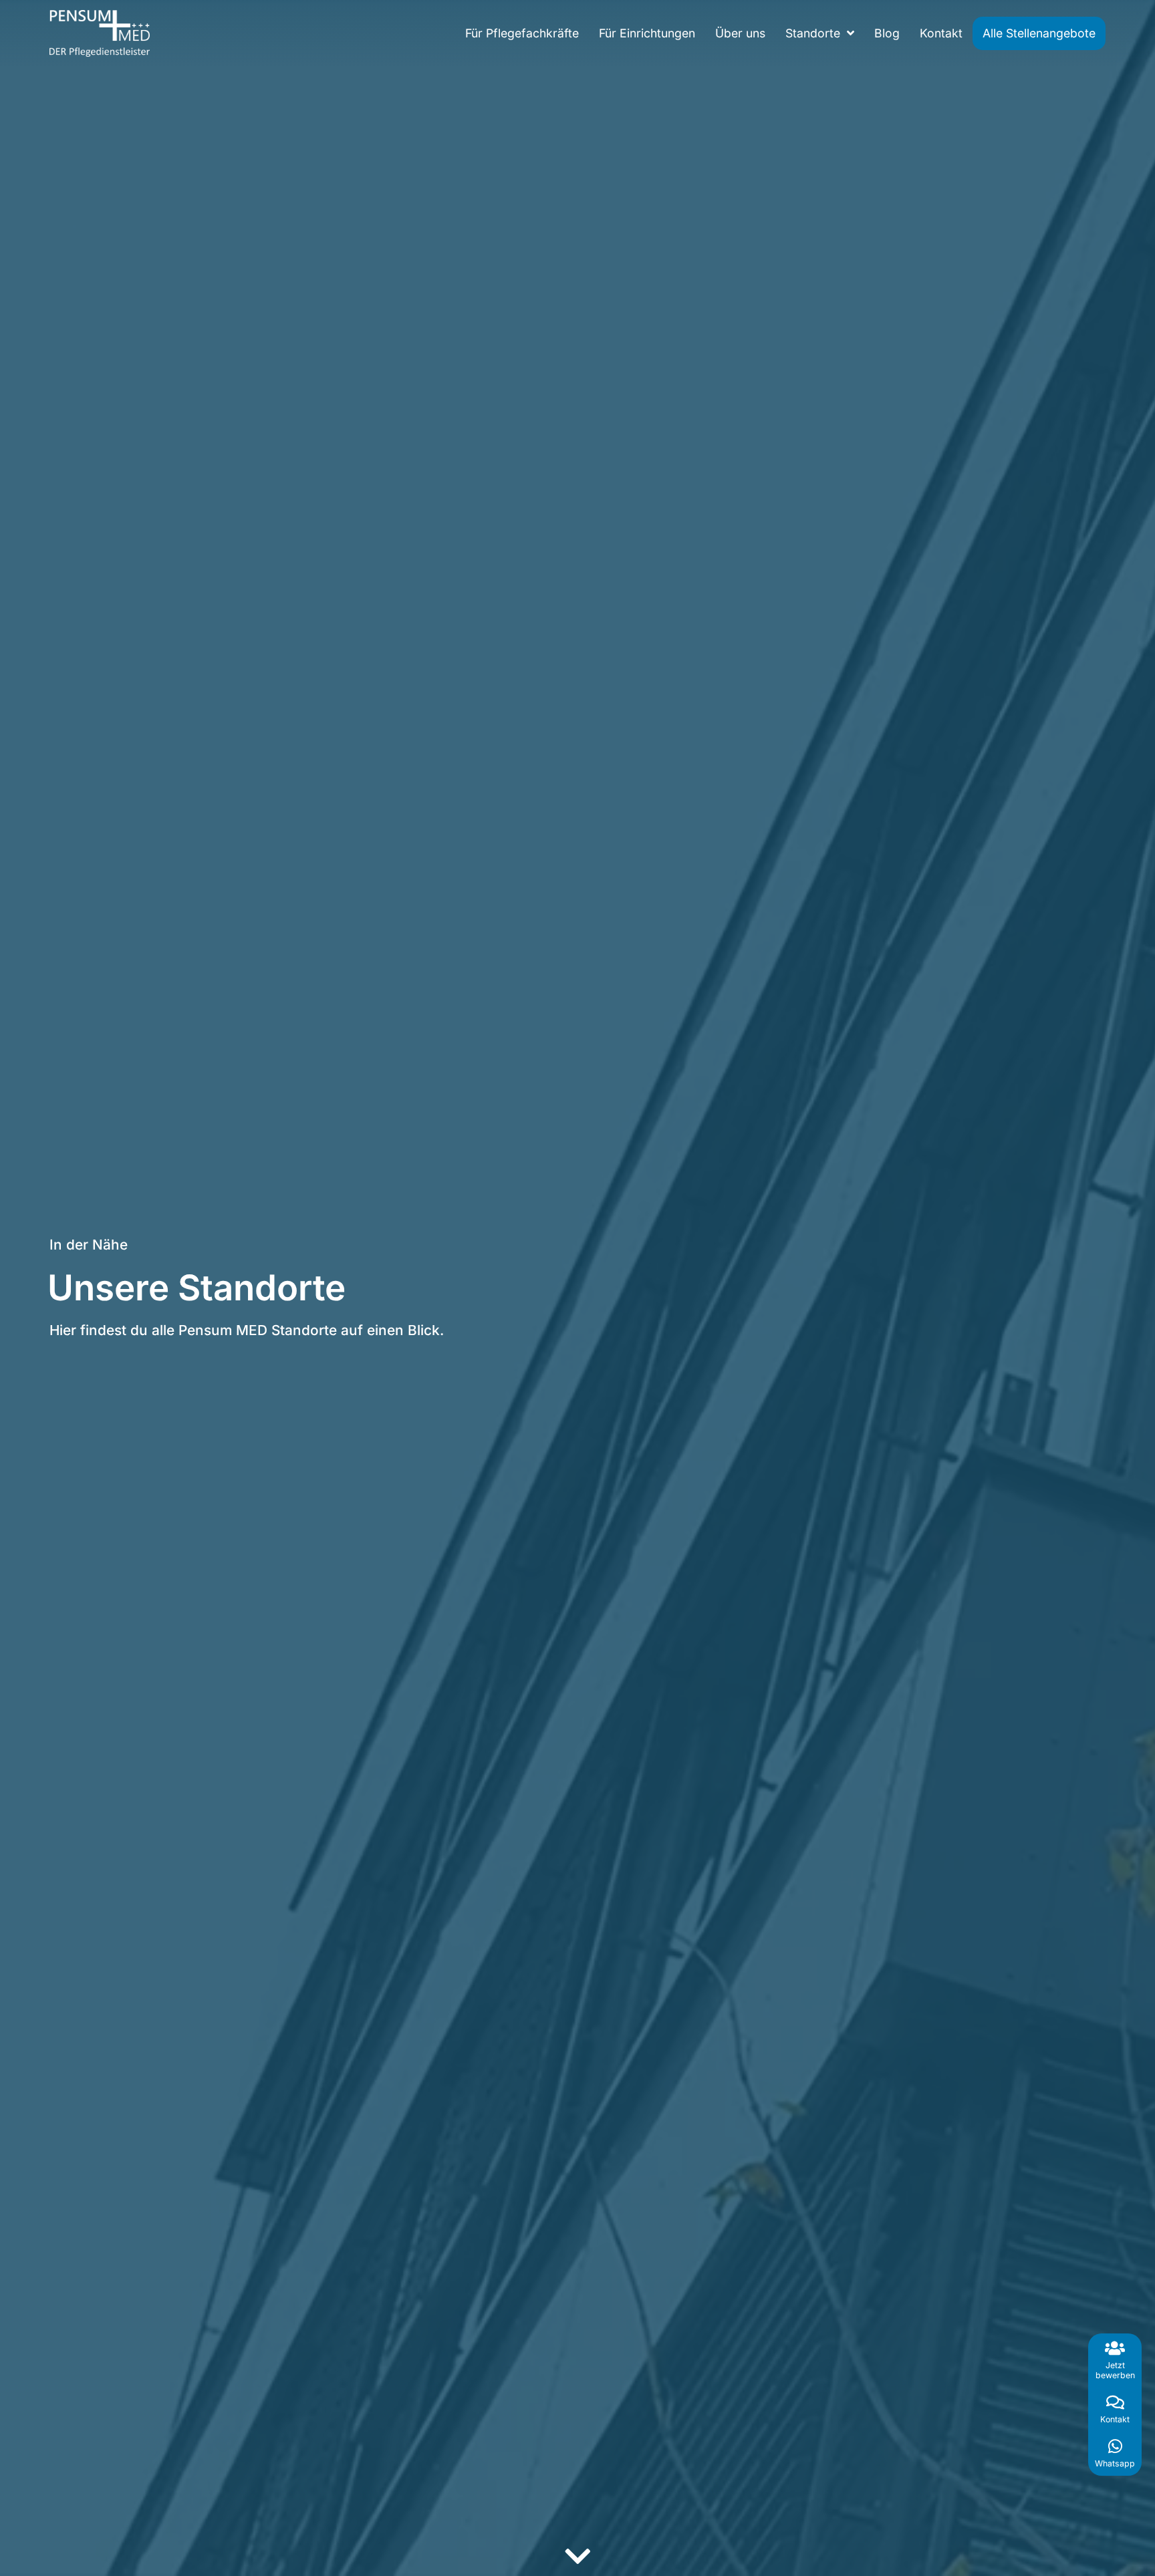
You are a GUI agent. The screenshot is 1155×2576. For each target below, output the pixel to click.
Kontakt (941, 33)
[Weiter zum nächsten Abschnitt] (577, 2556)
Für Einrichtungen (647, 33)
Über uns (740, 33)
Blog (887, 33)
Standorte (813, 33)
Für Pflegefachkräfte (522, 33)
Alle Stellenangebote (1039, 33)
